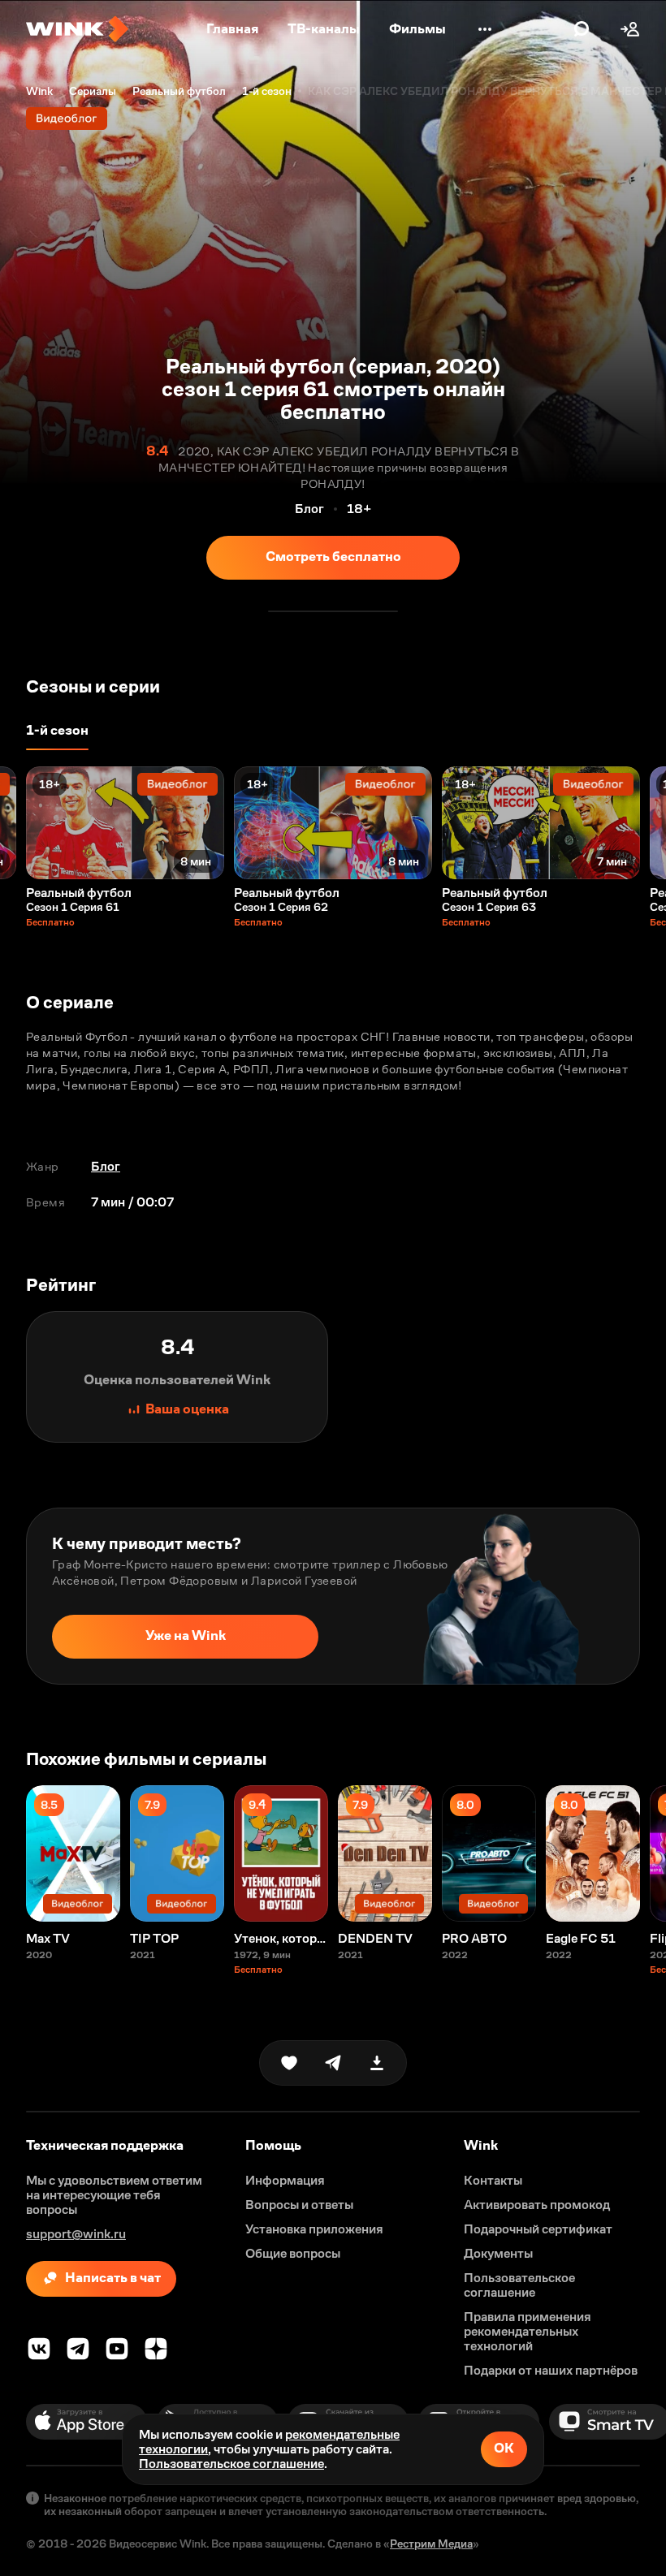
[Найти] (582, 29)
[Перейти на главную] (77, 29)
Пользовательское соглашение (231, 2464)
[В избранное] (289, 2063)
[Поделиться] (333, 2063)
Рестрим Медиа (431, 2544)
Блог (106, 1166)
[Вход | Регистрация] (630, 29)
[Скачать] (377, 2063)
